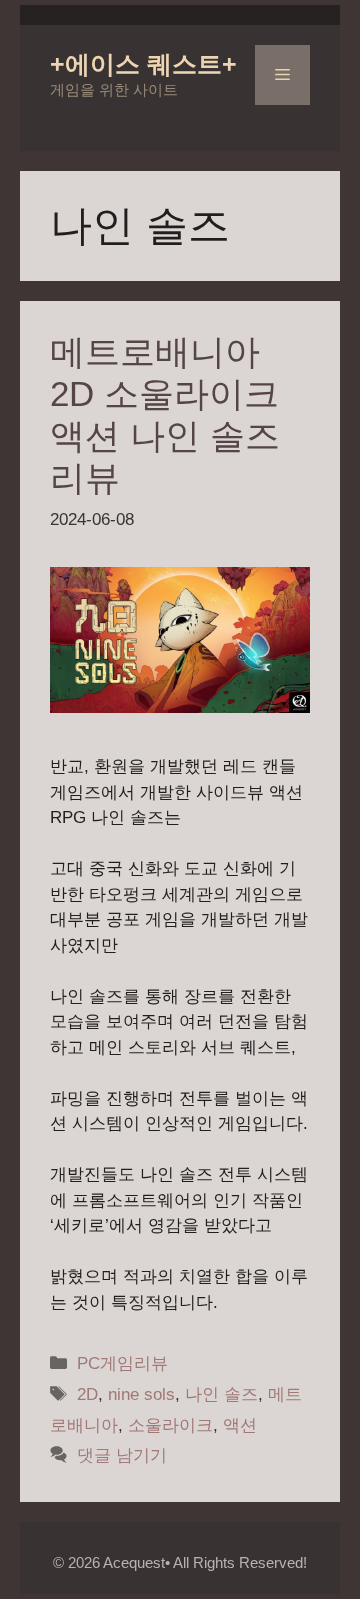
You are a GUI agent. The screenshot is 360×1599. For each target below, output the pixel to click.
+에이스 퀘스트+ (143, 64)
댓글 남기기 (122, 1455)
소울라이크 (170, 1425)
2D (87, 1394)
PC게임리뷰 (122, 1363)
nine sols (141, 1394)
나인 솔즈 (221, 1394)
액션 (240, 1425)
